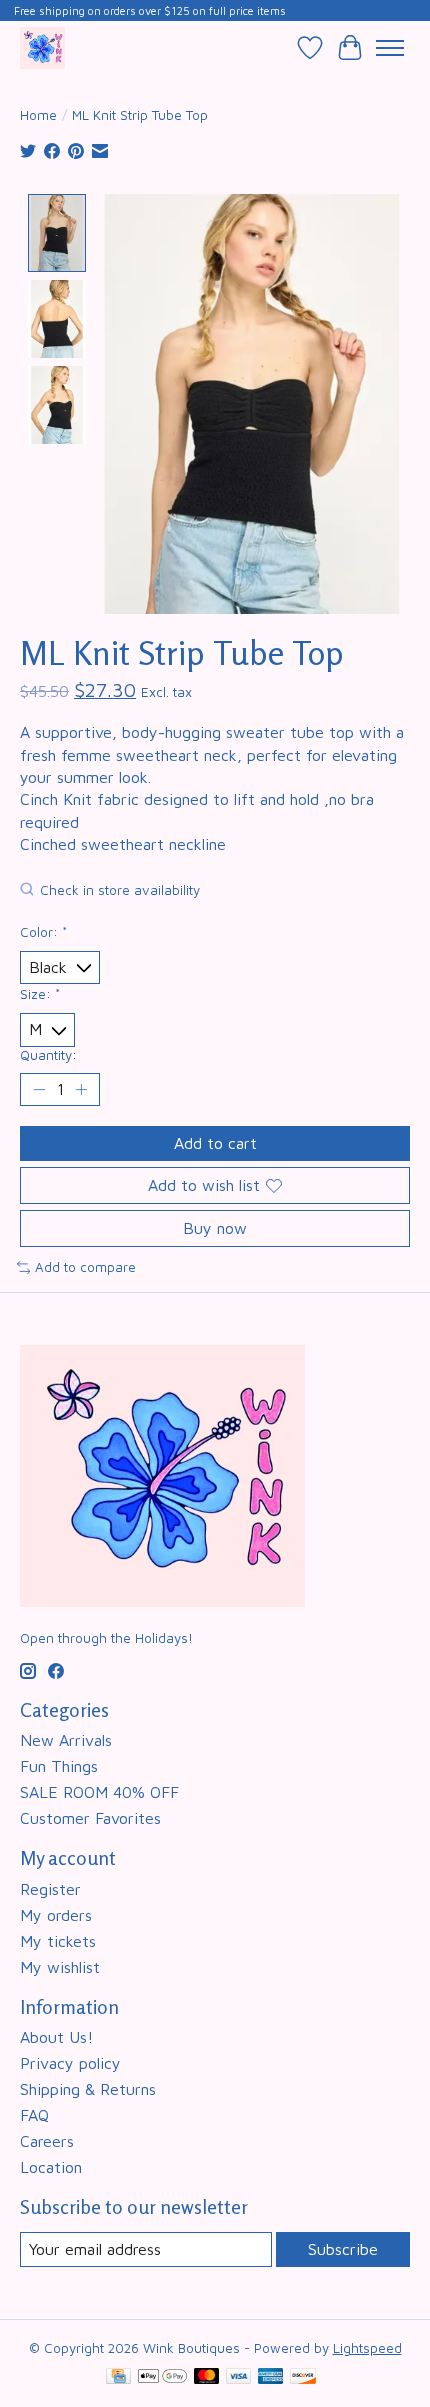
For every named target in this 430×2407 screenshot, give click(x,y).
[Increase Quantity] (81, 1089)
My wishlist (60, 1967)
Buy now (215, 1228)
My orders (56, 1915)
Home (38, 115)
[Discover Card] (303, 2377)
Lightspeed (367, 2348)
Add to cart (215, 1143)
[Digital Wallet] (162, 2377)
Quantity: (48, 1055)
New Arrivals (66, 1740)
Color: (43, 932)
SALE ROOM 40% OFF (99, 1792)
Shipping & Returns (88, 2089)
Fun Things (59, 1766)
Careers (47, 2141)
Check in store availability (120, 890)
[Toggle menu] (390, 48)
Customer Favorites (90, 1818)
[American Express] (271, 2377)
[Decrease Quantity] (39, 1089)
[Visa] (239, 2377)
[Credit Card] (118, 2377)
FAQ (34, 2115)
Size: (40, 994)
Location (51, 2167)
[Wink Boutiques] (42, 47)
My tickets (58, 1941)
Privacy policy (70, 2063)
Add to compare (85, 1267)
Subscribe (343, 2249)
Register (50, 1889)
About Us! (56, 2037)
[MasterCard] (207, 2377)
